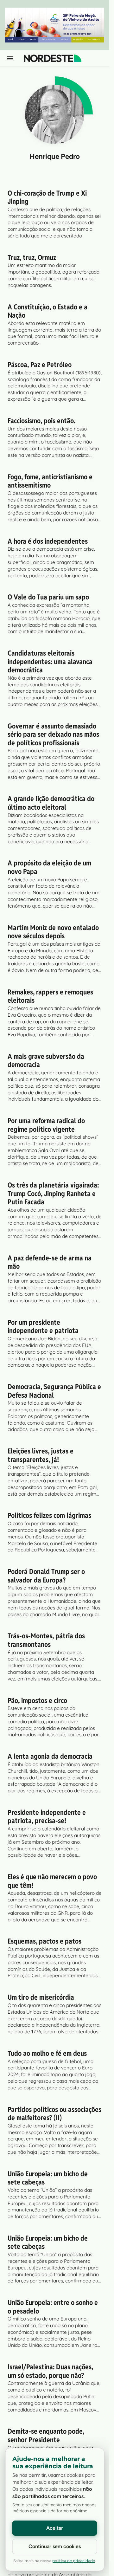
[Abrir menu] (10, 58)
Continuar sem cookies (55, 2546)
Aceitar (55, 2528)
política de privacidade (74, 2561)
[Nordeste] (53, 58)
